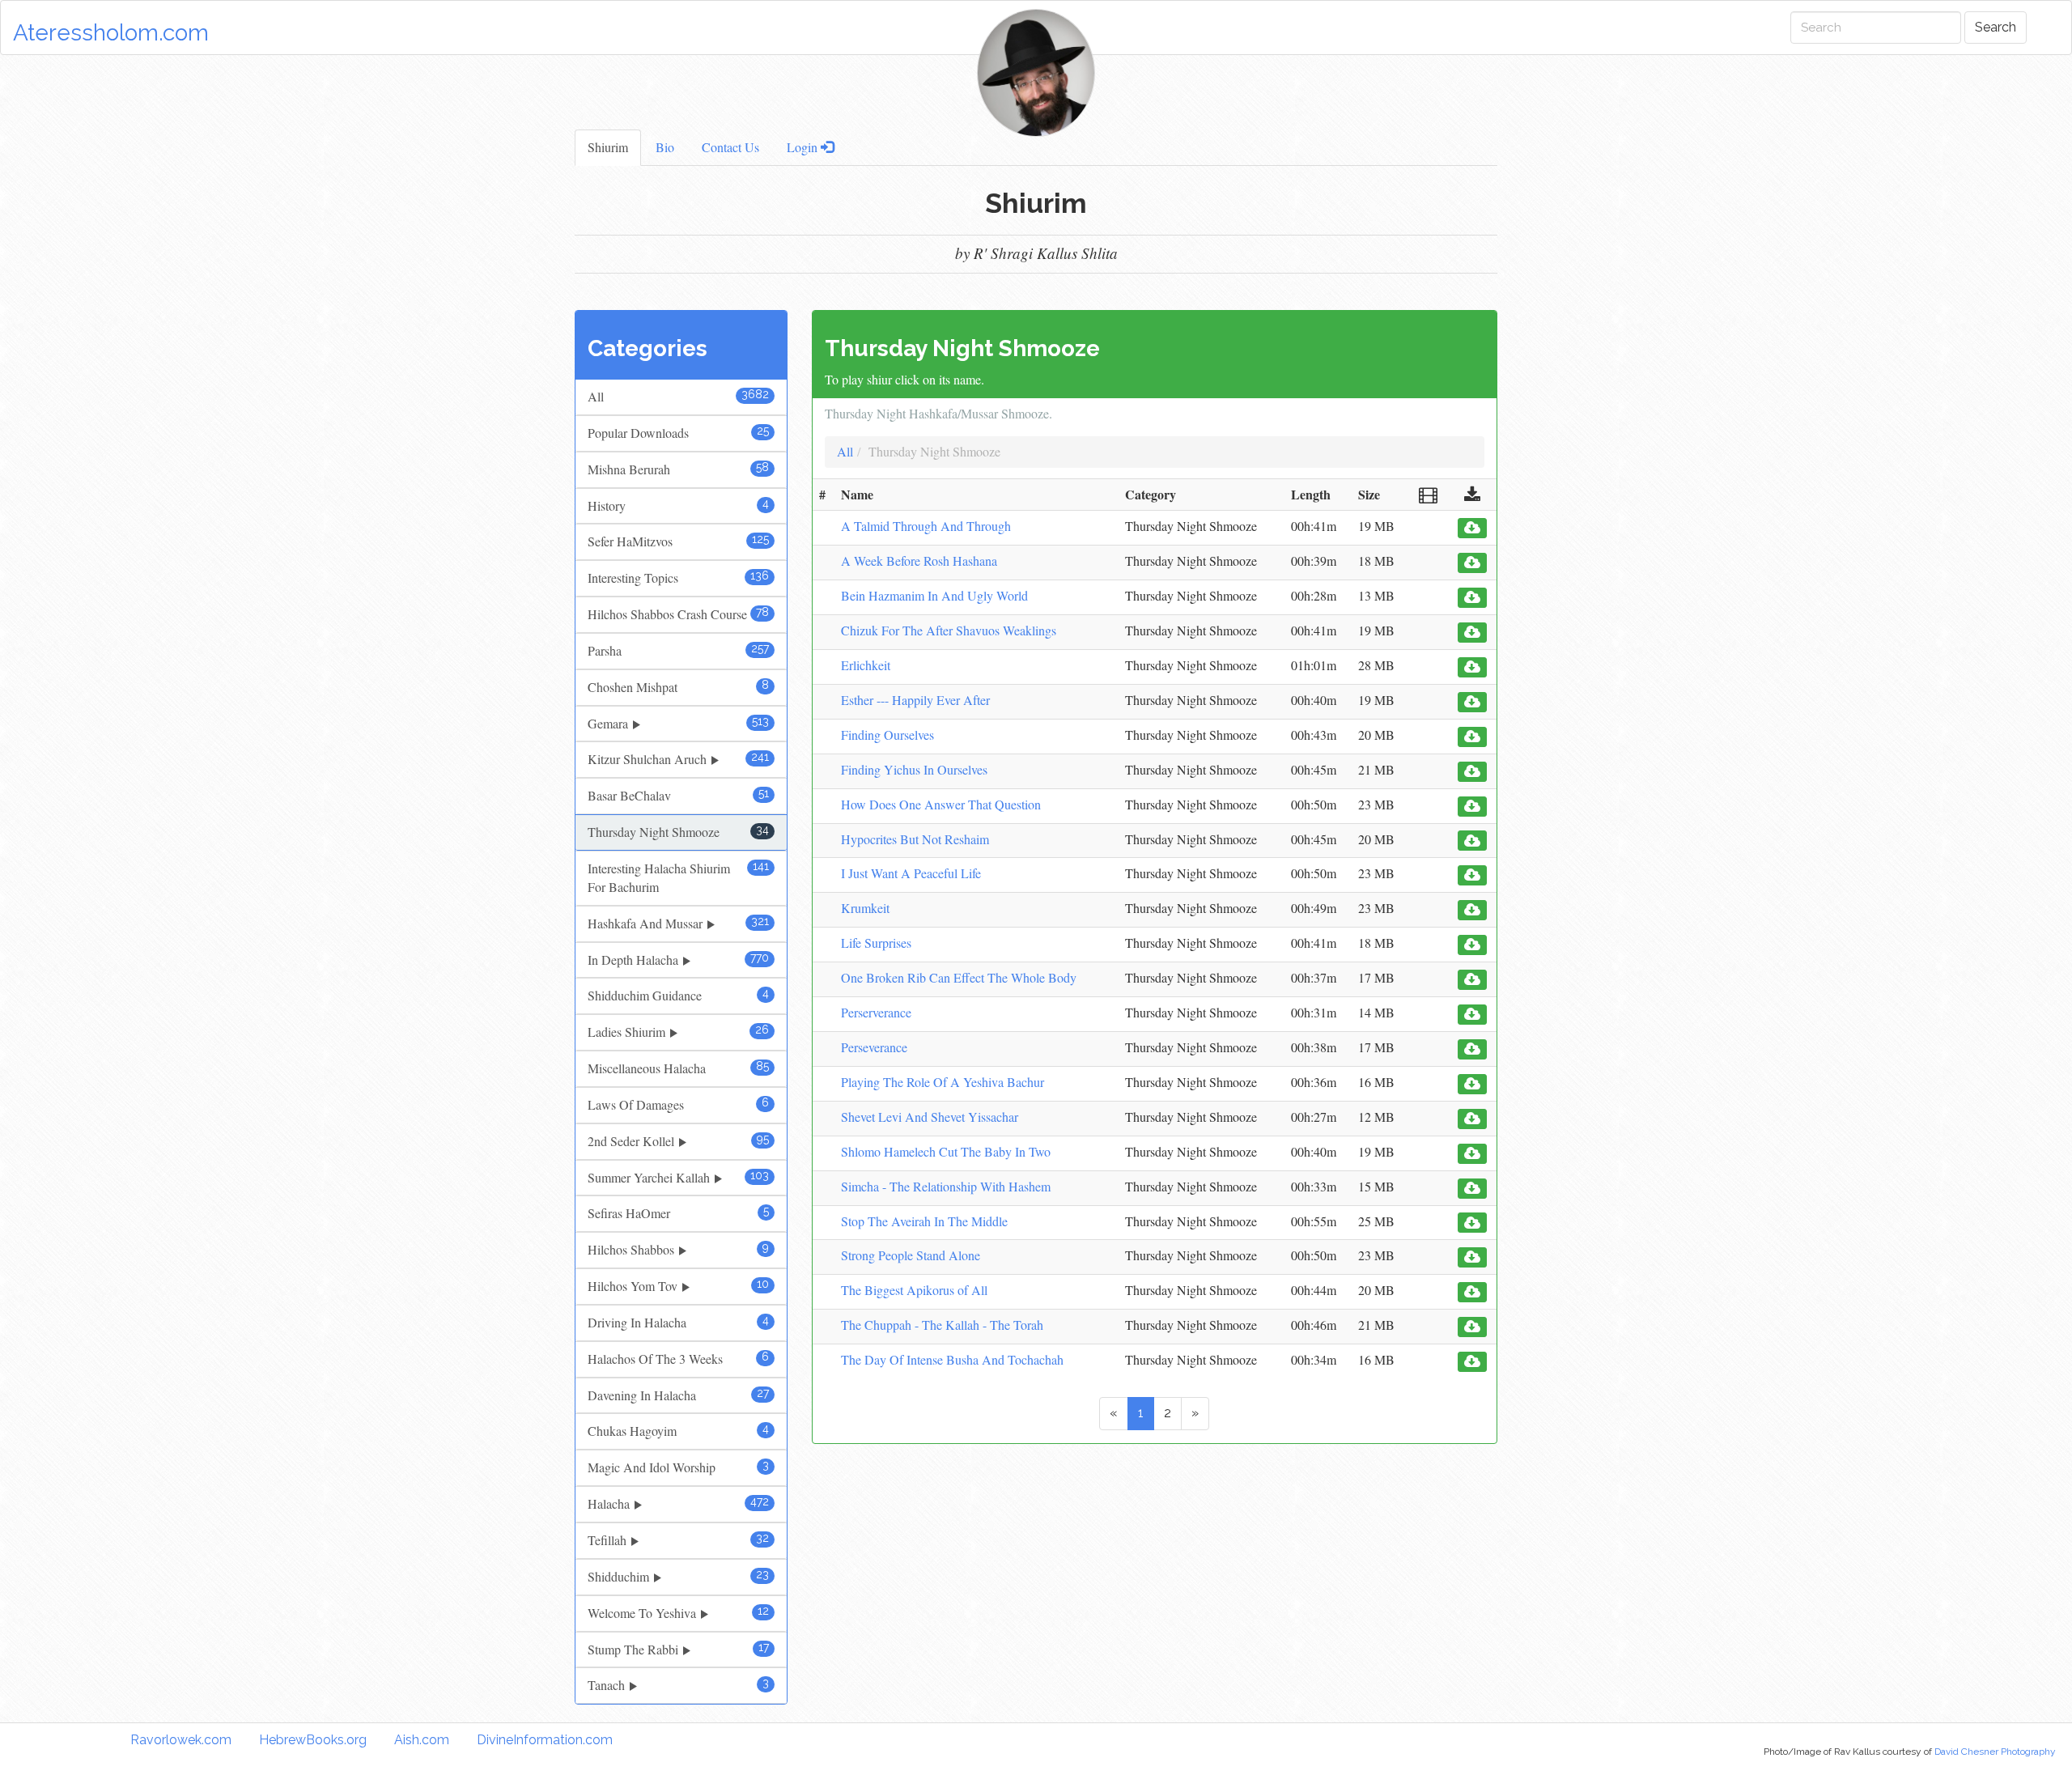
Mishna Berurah (678, 469)
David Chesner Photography (1995, 1752)
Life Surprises (876, 943)
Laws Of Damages (678, 1104)
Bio (665, 147)
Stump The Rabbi (678, 1649)
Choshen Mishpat (678, 687)
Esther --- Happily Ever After (915, 700)
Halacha (678, 1503)
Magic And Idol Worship (678, 1467)
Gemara (678, 723)
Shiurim (608, 147)
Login (804, 147)
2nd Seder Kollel (678, 1141)
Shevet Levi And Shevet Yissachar (930, 1117)
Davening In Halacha (678, 1395)
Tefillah (678, 1540)
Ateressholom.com (111, 33)
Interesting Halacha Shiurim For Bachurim (678, 877)
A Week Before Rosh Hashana (919, 561)
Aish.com (422, 1740)
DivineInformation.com (545, 1740)
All (678, 396)
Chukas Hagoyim (678, 1431)
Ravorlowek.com (181, 1740)
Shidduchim (678, 1576)
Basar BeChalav (678, 795)
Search (1996, 27)
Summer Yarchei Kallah (678, 1177)
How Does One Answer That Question (941, 804)
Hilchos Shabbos (678, 1249)
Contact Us (730, 147)
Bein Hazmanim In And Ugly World (934, 595)
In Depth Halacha (678, 960)
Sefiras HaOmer (678, 1213)
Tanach (678, 1685)
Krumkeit (865, 908)
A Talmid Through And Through (926, 526)
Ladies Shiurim (678, 1032)
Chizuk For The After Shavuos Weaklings (949, 630)
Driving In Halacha (678, 1322)
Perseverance (874, 1047)
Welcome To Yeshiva (678, 1613)
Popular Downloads (678, 433)
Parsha (678, 650)
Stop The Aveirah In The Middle (924, 1221)
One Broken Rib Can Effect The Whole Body (959, 977)
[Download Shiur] (1472, 528)
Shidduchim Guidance (678, 995)
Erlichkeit (866, 665)
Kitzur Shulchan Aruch (678, 759)
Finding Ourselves (887, 735)
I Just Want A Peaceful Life (911, 873)
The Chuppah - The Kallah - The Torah (942, 1325)
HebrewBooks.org (313, 1740)
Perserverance (876, 1012)
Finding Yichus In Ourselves (914, 769)
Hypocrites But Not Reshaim (915, 839)
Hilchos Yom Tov (678, 1286)
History (678, 505)
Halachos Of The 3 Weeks (678, 1359)
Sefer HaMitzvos (678, 541)
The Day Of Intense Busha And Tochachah (952, 1359)
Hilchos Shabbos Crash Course (678, 614)
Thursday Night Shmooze (678, 832)
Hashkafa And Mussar (678, 923)
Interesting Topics (678, 578)
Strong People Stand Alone (911, 1255)
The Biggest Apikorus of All (914, 1290)
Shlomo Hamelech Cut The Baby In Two (946, 1151)
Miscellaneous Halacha (678, 1068)
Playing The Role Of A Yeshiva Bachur (943, 1082)
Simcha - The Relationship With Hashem (946, 1186)
